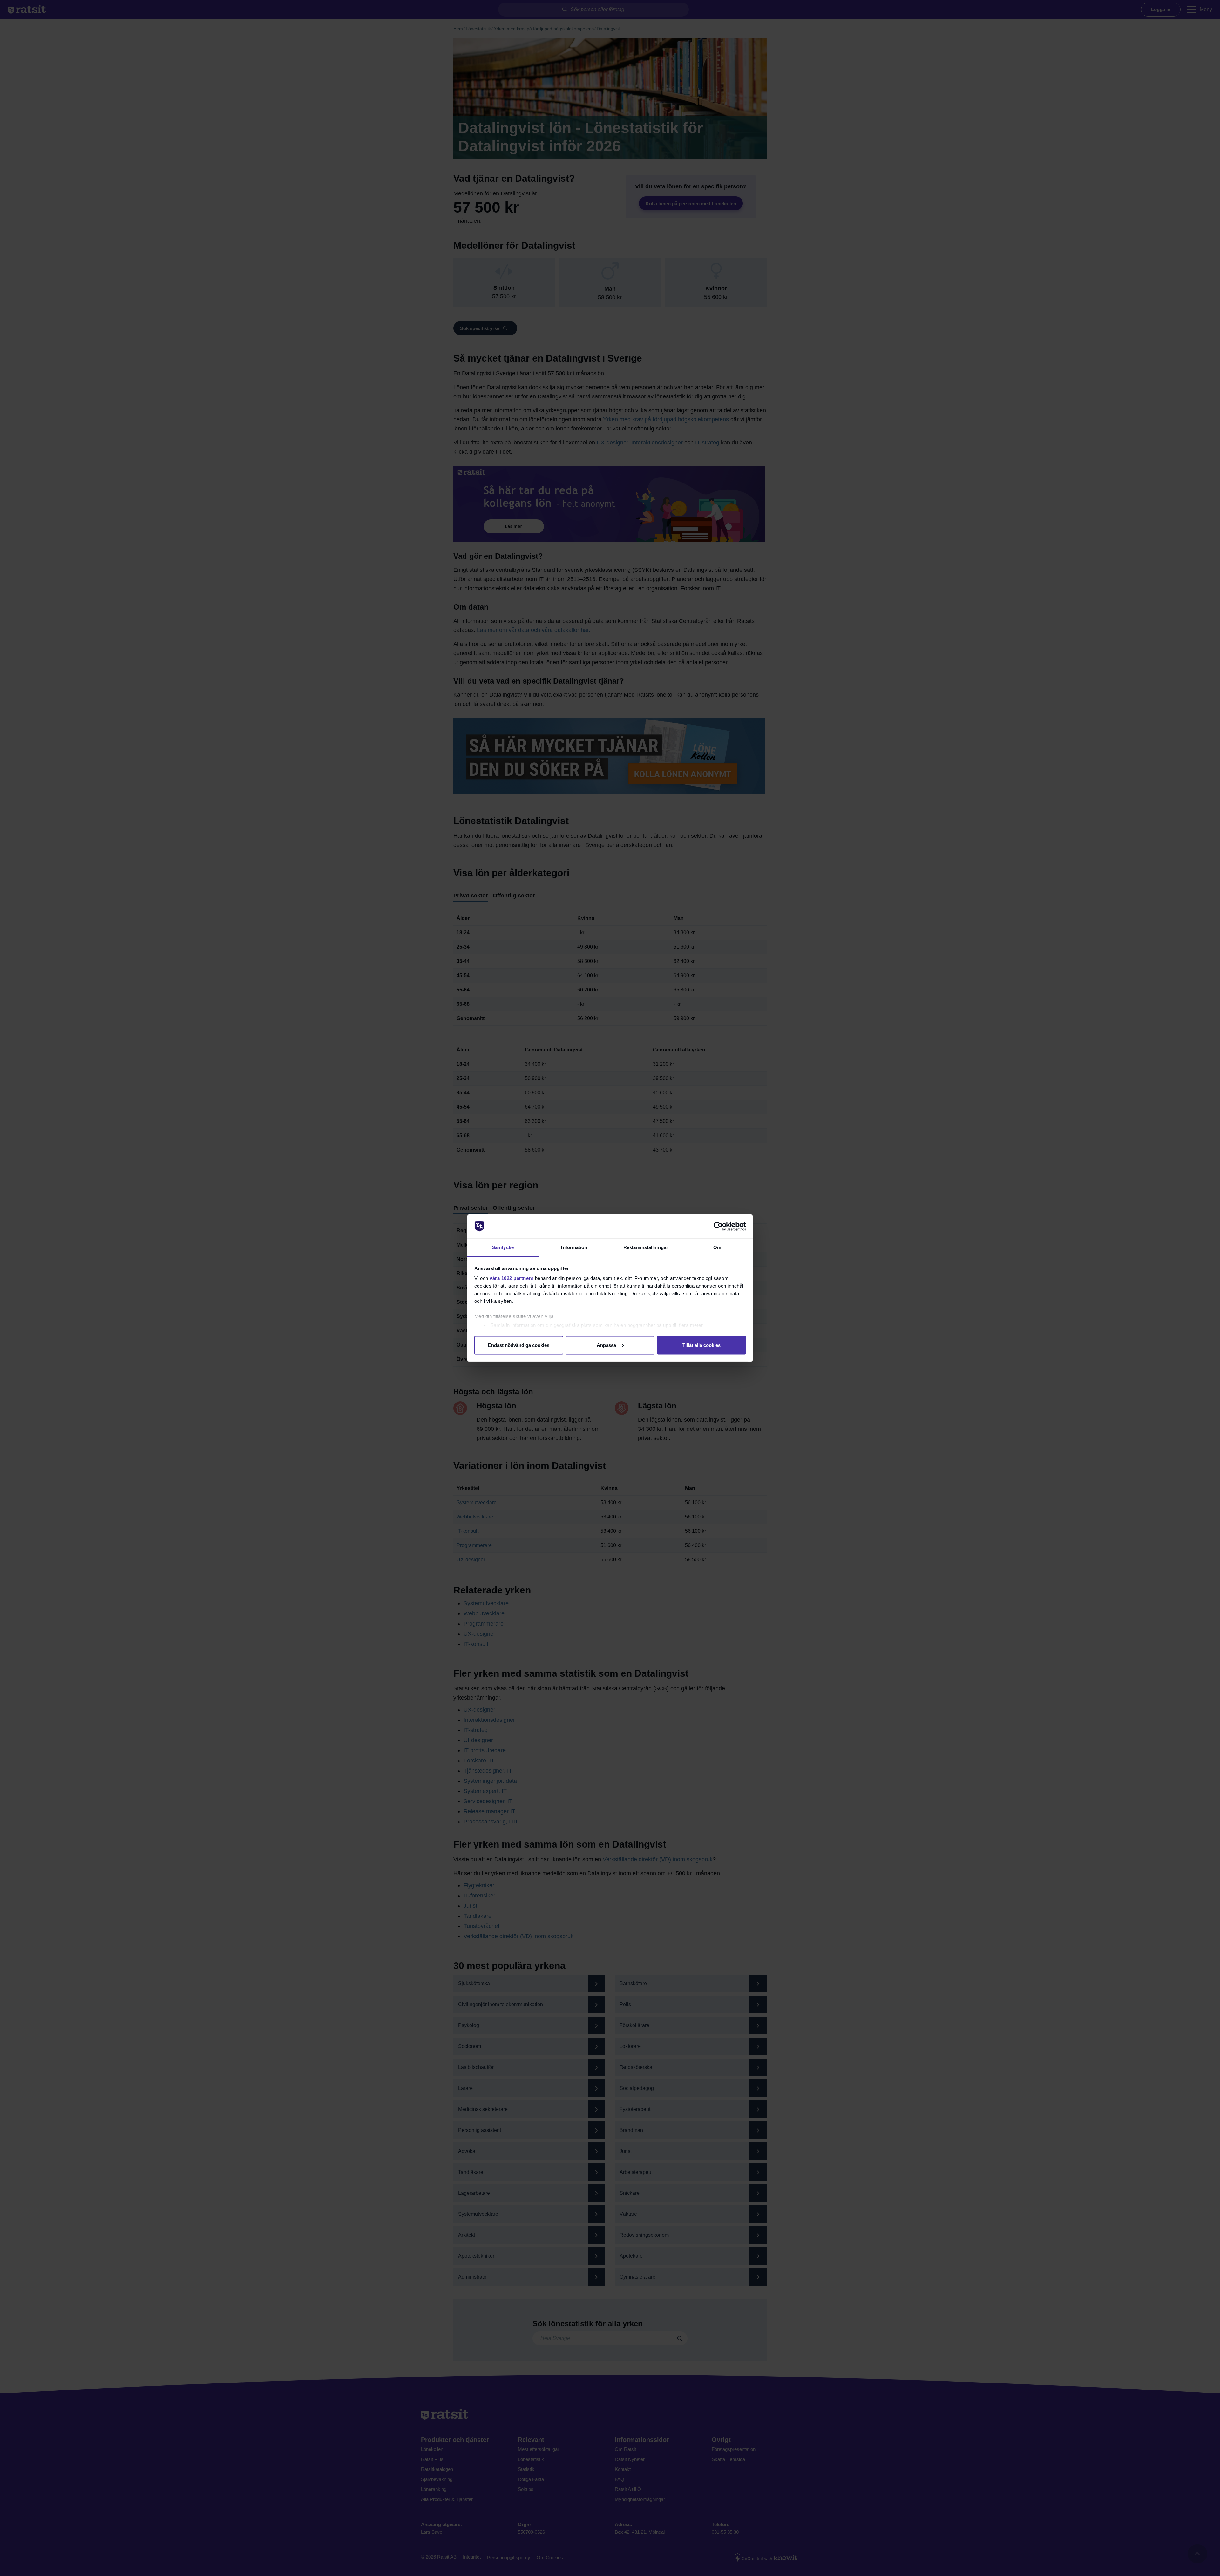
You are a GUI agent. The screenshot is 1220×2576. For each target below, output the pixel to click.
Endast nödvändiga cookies (519, 1345)
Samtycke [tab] (503, 1247)
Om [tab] (717, 1247)
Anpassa (606, 1345)
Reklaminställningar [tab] (646, 1247)
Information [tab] (574, 1247)
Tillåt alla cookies (701, 1345)
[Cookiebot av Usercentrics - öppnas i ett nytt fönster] (718, 1227)
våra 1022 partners (512, 1278)
